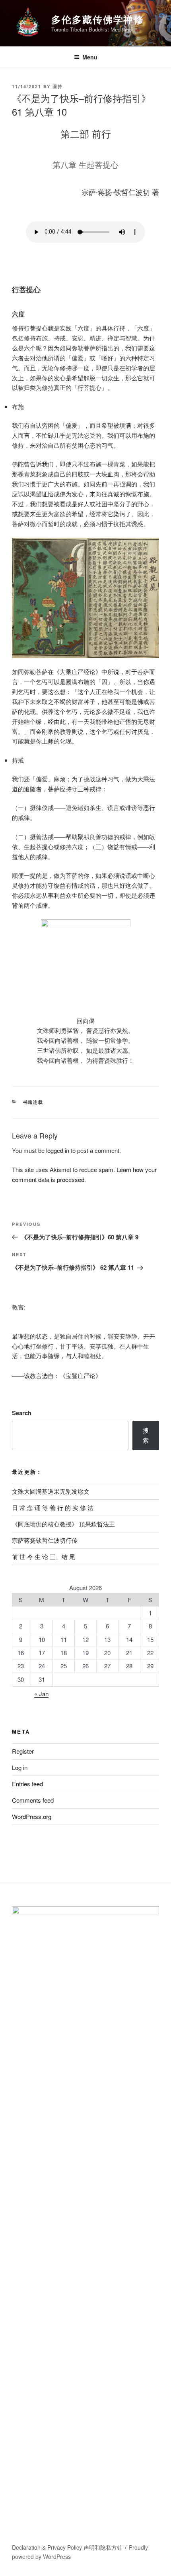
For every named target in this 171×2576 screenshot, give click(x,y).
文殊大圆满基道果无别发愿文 (51, 1491)
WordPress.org (32, 1816)
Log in (20, 1767)
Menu (90, 57)
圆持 (58, 86)
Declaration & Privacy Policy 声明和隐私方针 (67, 2547)
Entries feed (27, 1784)
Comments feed (33, 1800)
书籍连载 (33, 1102)
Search (22, 1413)
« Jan (41, 1694)
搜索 (146, 1435)
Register (23, 1751)
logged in (58, 1150)
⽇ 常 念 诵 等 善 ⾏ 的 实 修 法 (53, 1507)
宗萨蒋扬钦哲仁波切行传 (45, 1540)
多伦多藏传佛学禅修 (98, 19)
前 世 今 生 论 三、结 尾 (44, 1556)
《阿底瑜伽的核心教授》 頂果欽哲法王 (63, 1524)
